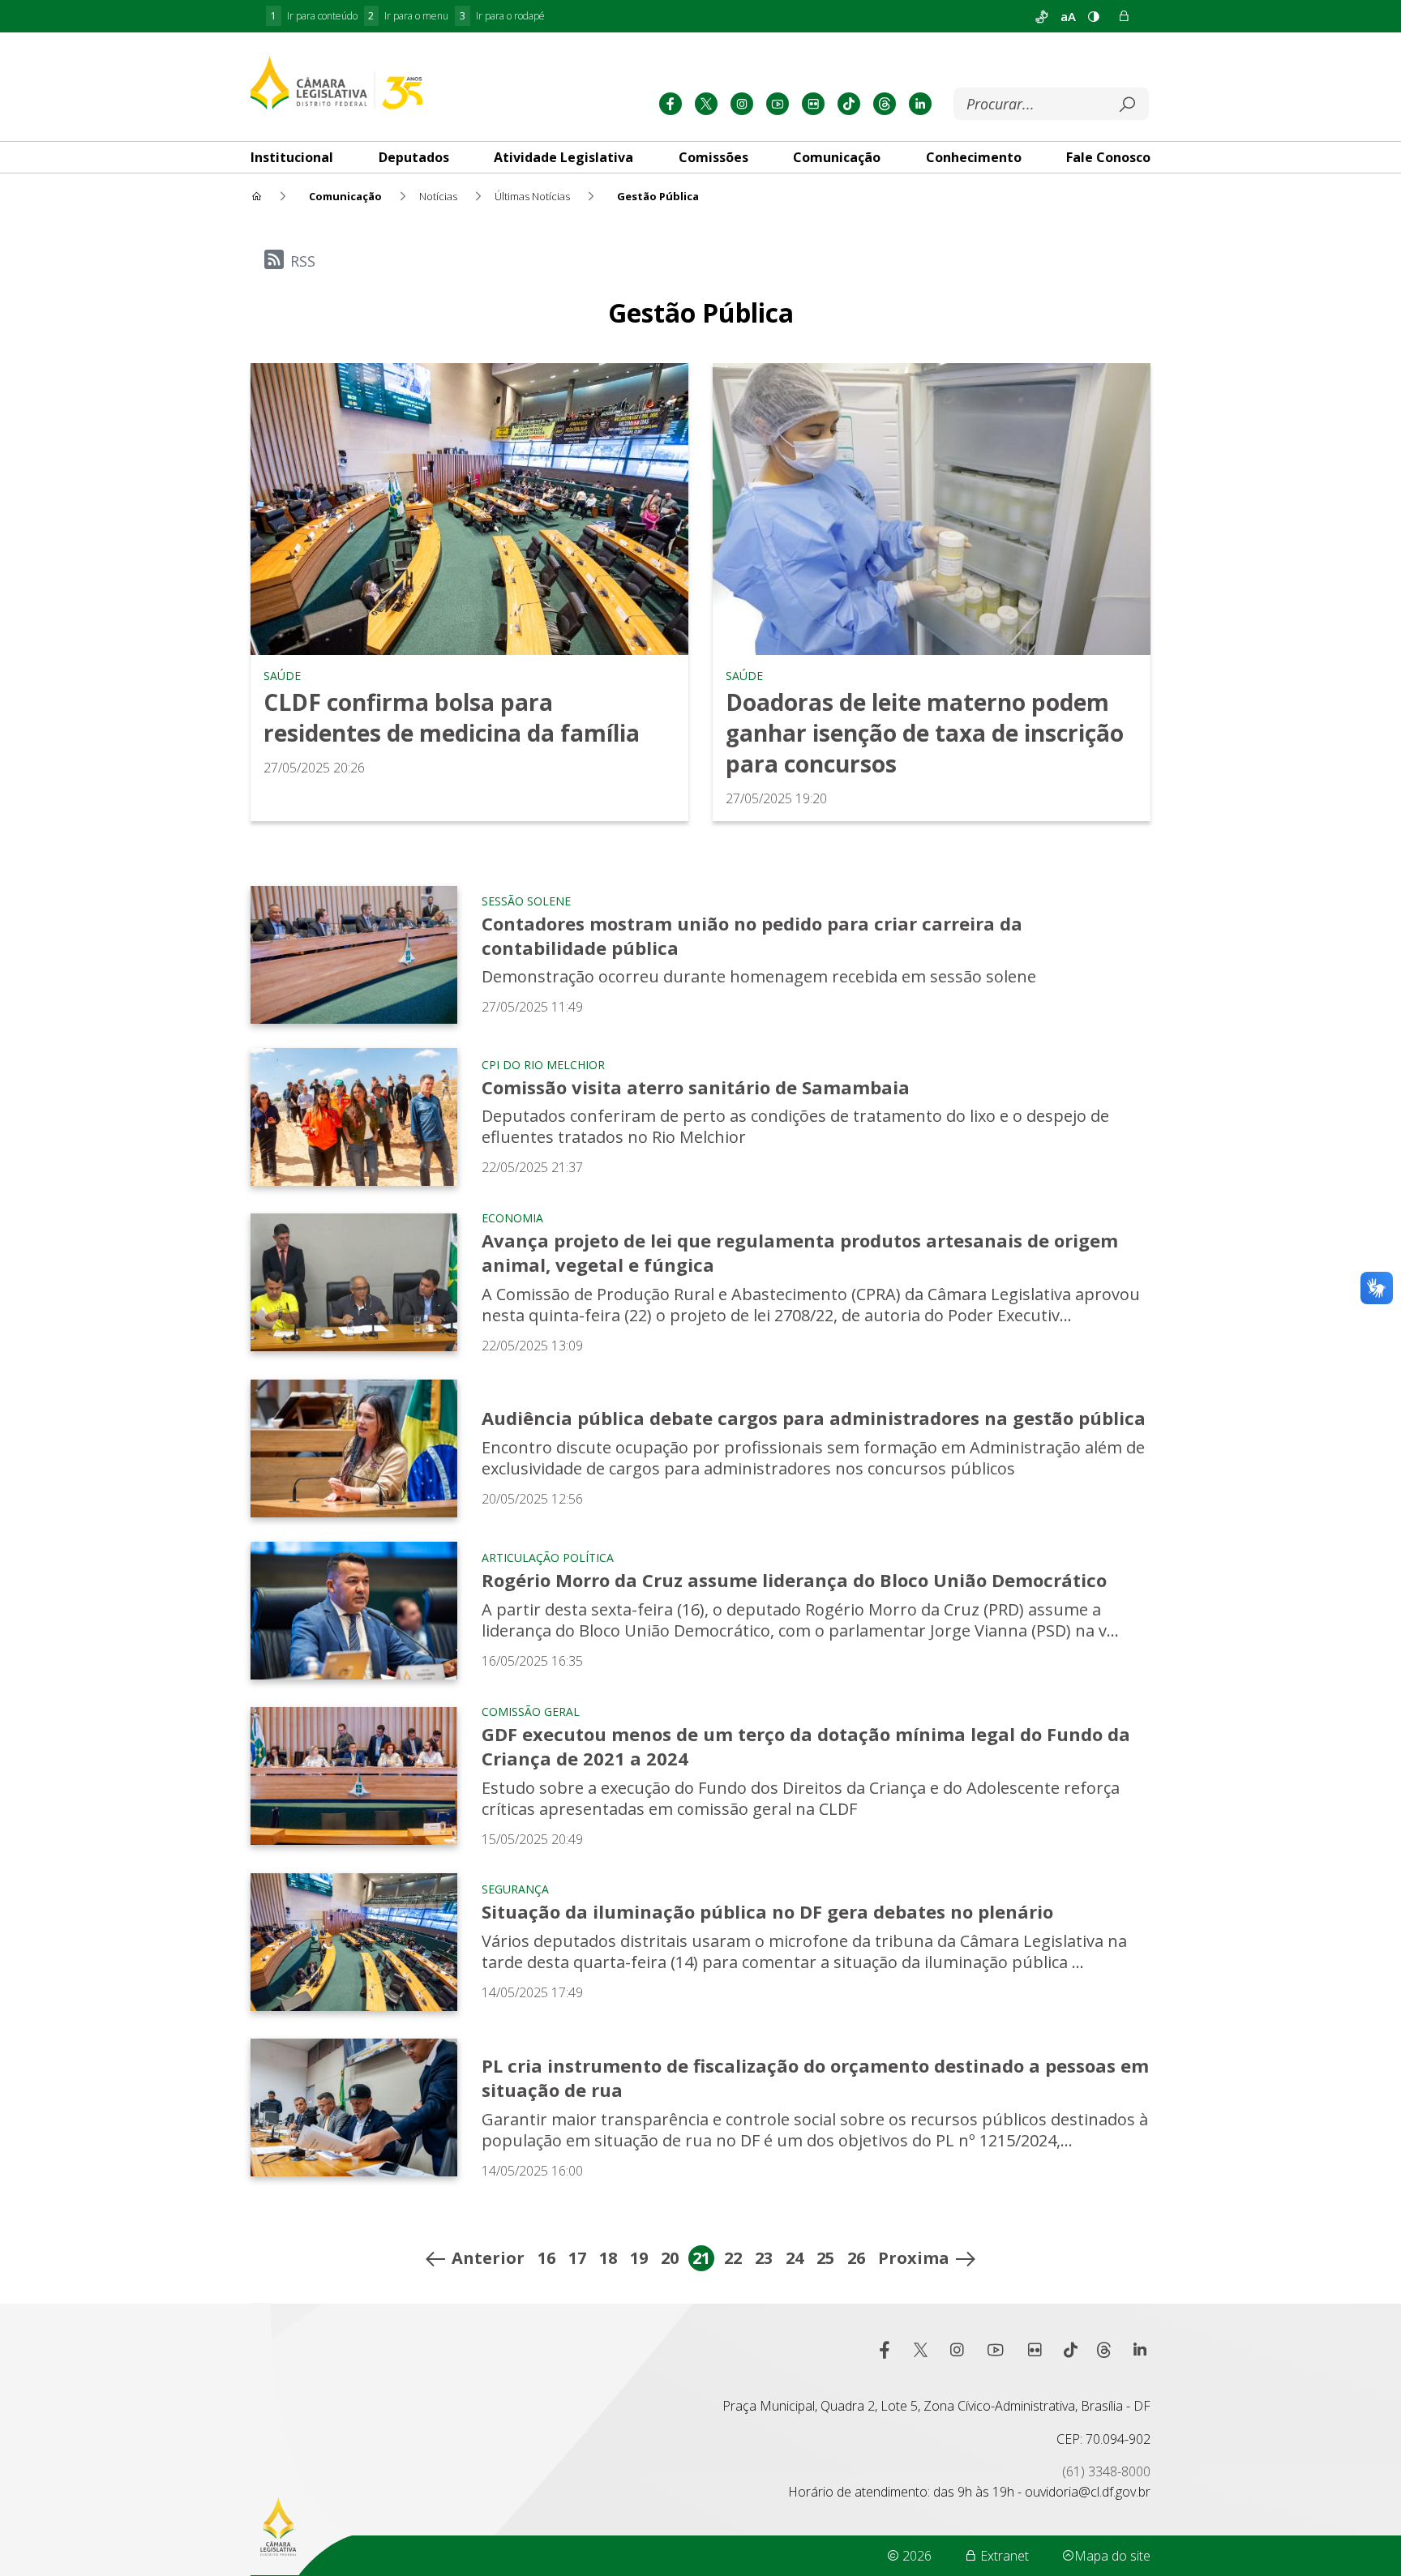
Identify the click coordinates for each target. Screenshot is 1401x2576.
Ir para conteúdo (314, 16)
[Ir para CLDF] (336, 82)
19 (639, 2258)
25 (825, 2258)
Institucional (292, 157)
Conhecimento (974, 157)
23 (764, 2258)
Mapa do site (1112, 2556)
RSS (303, 261)
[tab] (292, 157)
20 (670, 2258)
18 (608, 2258)
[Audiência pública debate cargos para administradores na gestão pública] (354, 1448)
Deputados (414, 157)
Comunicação (837, 157)
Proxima (914, 2258)
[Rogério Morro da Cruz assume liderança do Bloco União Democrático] (354, 1611)
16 (546, 2258)
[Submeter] (1127, 105)
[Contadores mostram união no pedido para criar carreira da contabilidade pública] (354, 955)
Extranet (1003, 2556)
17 (577, 2258)
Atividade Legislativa (563, 157)
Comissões (713, 157)
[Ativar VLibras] (1042, 16)
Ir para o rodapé (502, 16)
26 (856, 2258)
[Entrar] (1124, 16)
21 (701, 2258)
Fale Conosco (1108, 157)
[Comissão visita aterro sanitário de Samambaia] (354, 1117)
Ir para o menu (408, 16)
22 (733, 2258)
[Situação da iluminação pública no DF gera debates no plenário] (354, 1942)
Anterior (488, 2258)
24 (795, 2258)
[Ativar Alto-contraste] (1094, 16)
